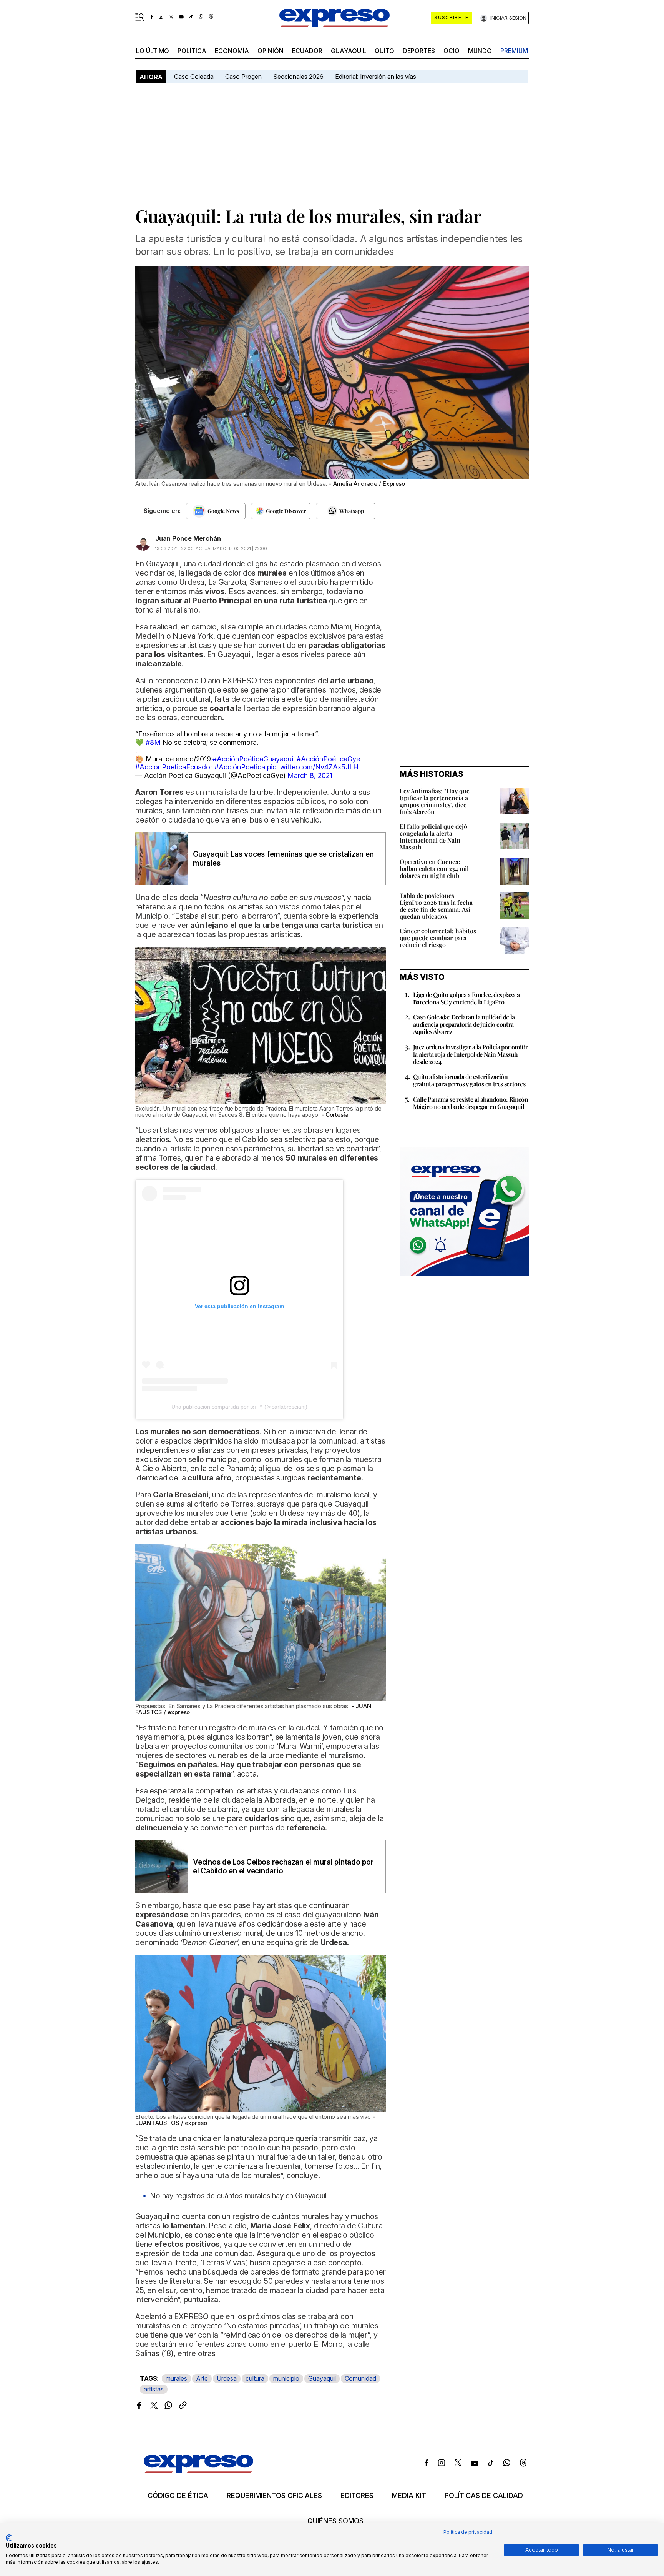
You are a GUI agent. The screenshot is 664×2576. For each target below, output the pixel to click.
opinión (271, 51)
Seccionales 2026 (298, 77)
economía (232, 51)
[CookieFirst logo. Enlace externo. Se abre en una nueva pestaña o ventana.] (9, 2538)
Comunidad (360, 2378)
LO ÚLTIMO (153, 51)
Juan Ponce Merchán (188, 538)
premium (514, 51)
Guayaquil (349, 51)
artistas (154, 2389)
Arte (202, 2378)
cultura (255, 2378)
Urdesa (227, 2378)
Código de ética (178, 2496)
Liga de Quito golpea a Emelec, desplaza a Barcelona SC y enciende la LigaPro (466, 998)
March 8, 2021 (310, 775)
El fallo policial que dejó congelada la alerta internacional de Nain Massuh (433, 837)
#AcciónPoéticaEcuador (174, 767)
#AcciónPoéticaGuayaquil (254, 759)
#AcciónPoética (240, 767)
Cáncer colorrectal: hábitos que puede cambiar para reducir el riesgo (438, 938)
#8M (153, 742)
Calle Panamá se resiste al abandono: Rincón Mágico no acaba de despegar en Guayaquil (471, 1103)
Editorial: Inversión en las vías (376, 77)
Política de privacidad (468, 2532)
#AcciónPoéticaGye (328, 759)
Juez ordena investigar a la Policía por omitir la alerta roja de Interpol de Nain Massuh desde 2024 (470, 1054)
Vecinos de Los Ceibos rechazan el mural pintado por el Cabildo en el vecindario (283, 1867)
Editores (357, 2496)
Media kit (409, 2496)
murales (176, 2378)
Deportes (419, 51)
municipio (286, 2378)
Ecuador (307, 51)
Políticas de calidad (484, 2496)
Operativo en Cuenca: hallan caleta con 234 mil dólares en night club (434, 868)
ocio (452, 51)
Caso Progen (243, 77)
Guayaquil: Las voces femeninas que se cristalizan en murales (283, 859)
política (192, 51)
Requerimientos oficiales (274, 2496)
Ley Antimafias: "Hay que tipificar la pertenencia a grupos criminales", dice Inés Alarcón (435, 801)
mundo (480, 51)
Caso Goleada (194, 77)
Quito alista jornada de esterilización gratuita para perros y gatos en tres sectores (469, 1080)
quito (384, 51)
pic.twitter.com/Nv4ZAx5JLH (313, 767)
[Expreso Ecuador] (198, 2471)
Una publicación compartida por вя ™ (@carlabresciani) (239, 1407)
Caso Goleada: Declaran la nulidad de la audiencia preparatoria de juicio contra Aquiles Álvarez (464, 1024)
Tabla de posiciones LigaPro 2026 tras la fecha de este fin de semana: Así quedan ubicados (436, 906)
